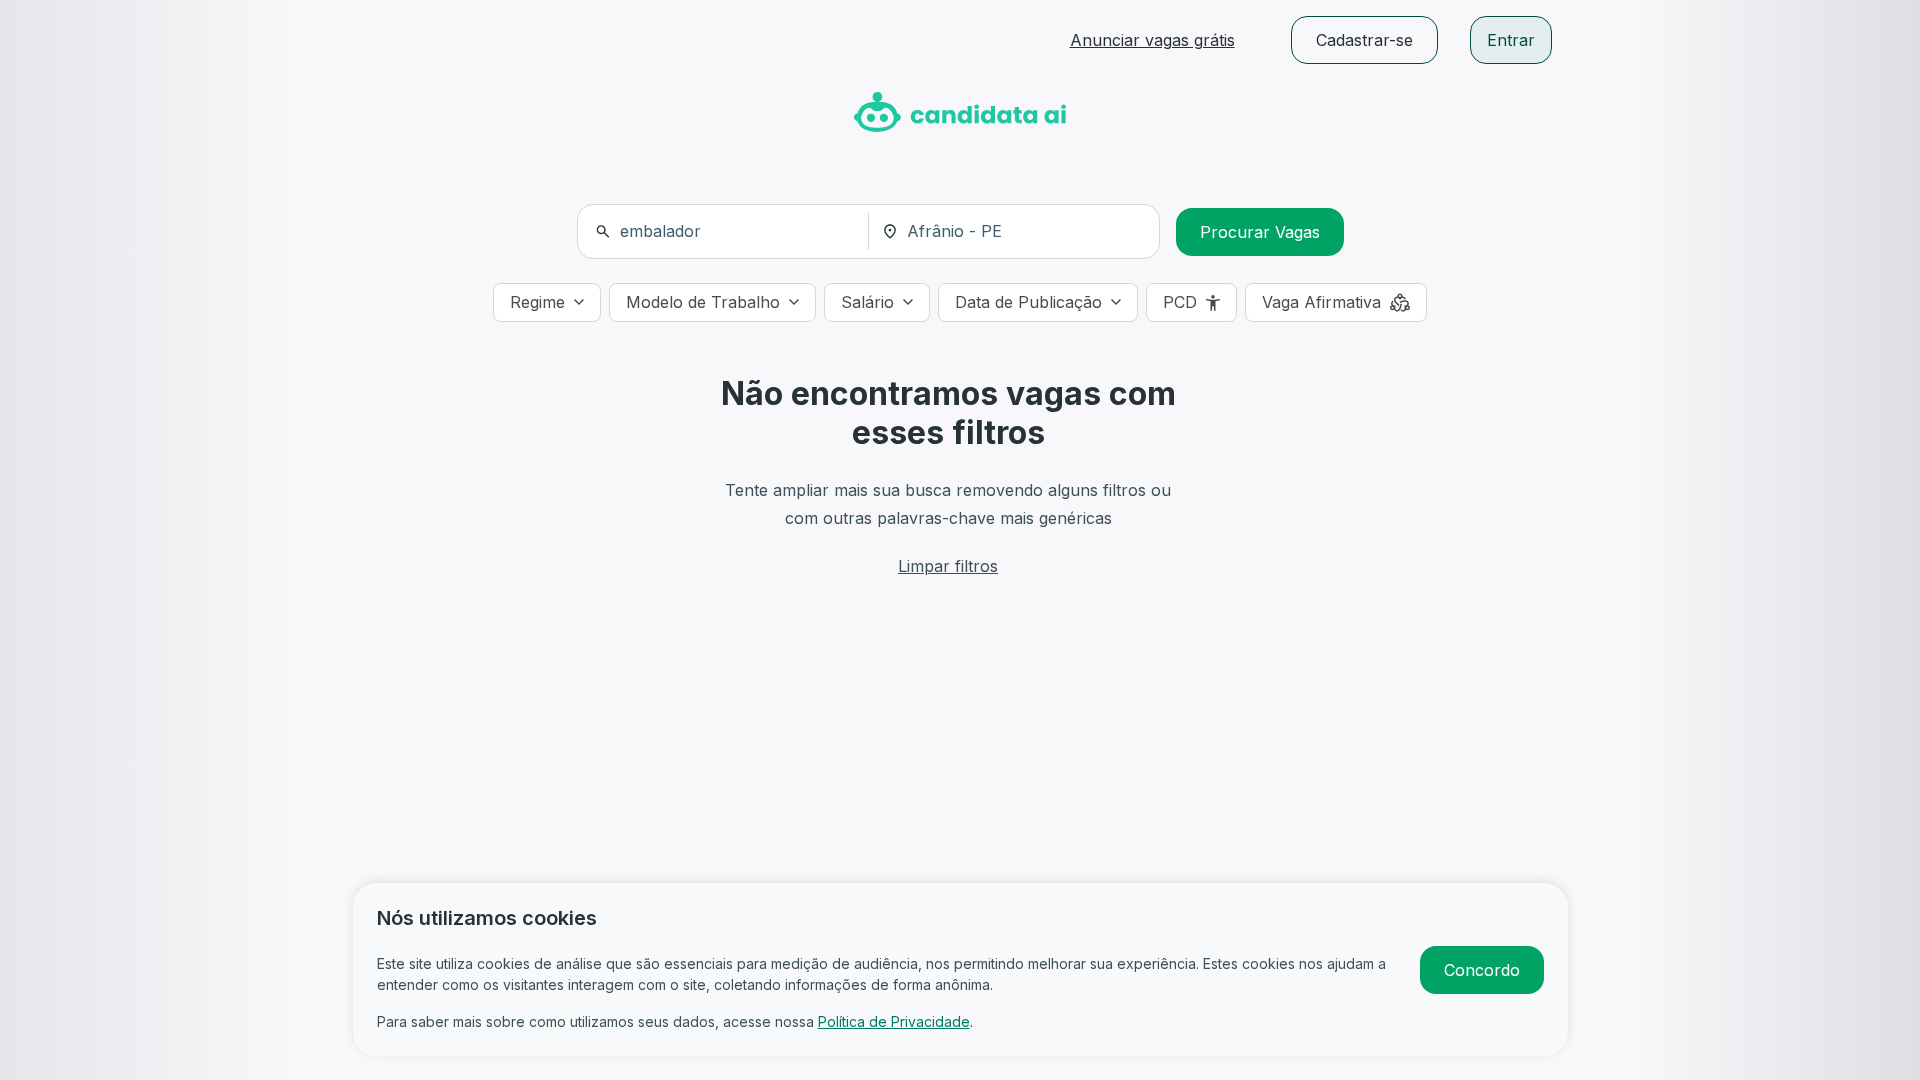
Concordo (1482, 970)
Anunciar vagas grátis (1152, 40)
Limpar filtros (948, 566)
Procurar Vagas (1260, 232)
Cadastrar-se (1364, 40)
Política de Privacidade (894, 1021)
